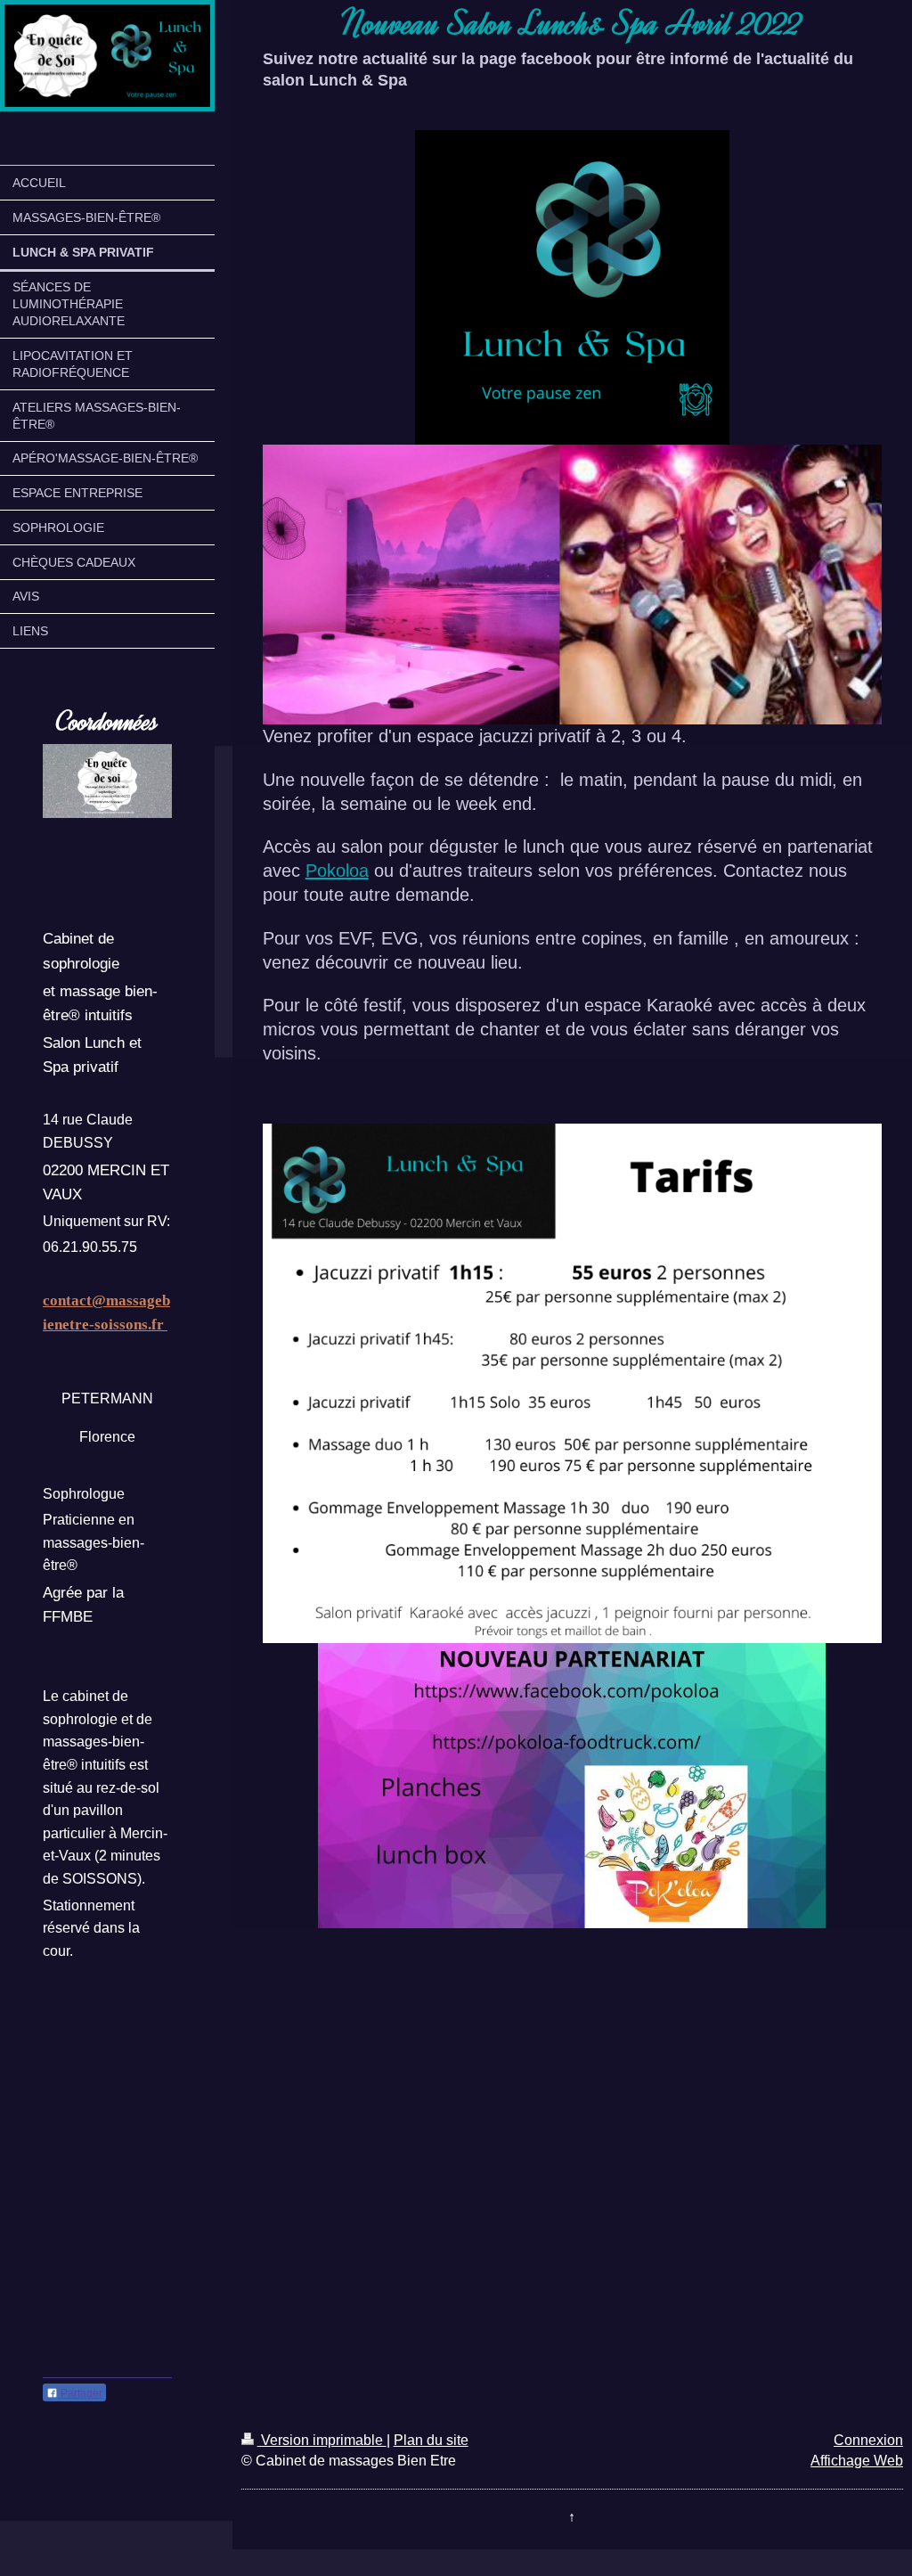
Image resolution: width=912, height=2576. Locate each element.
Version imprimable (322, 2440)
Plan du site (431, 2440)
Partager (80, 2393)
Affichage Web (857, 2461)
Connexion (868, 2440)
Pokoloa (337, 871)
